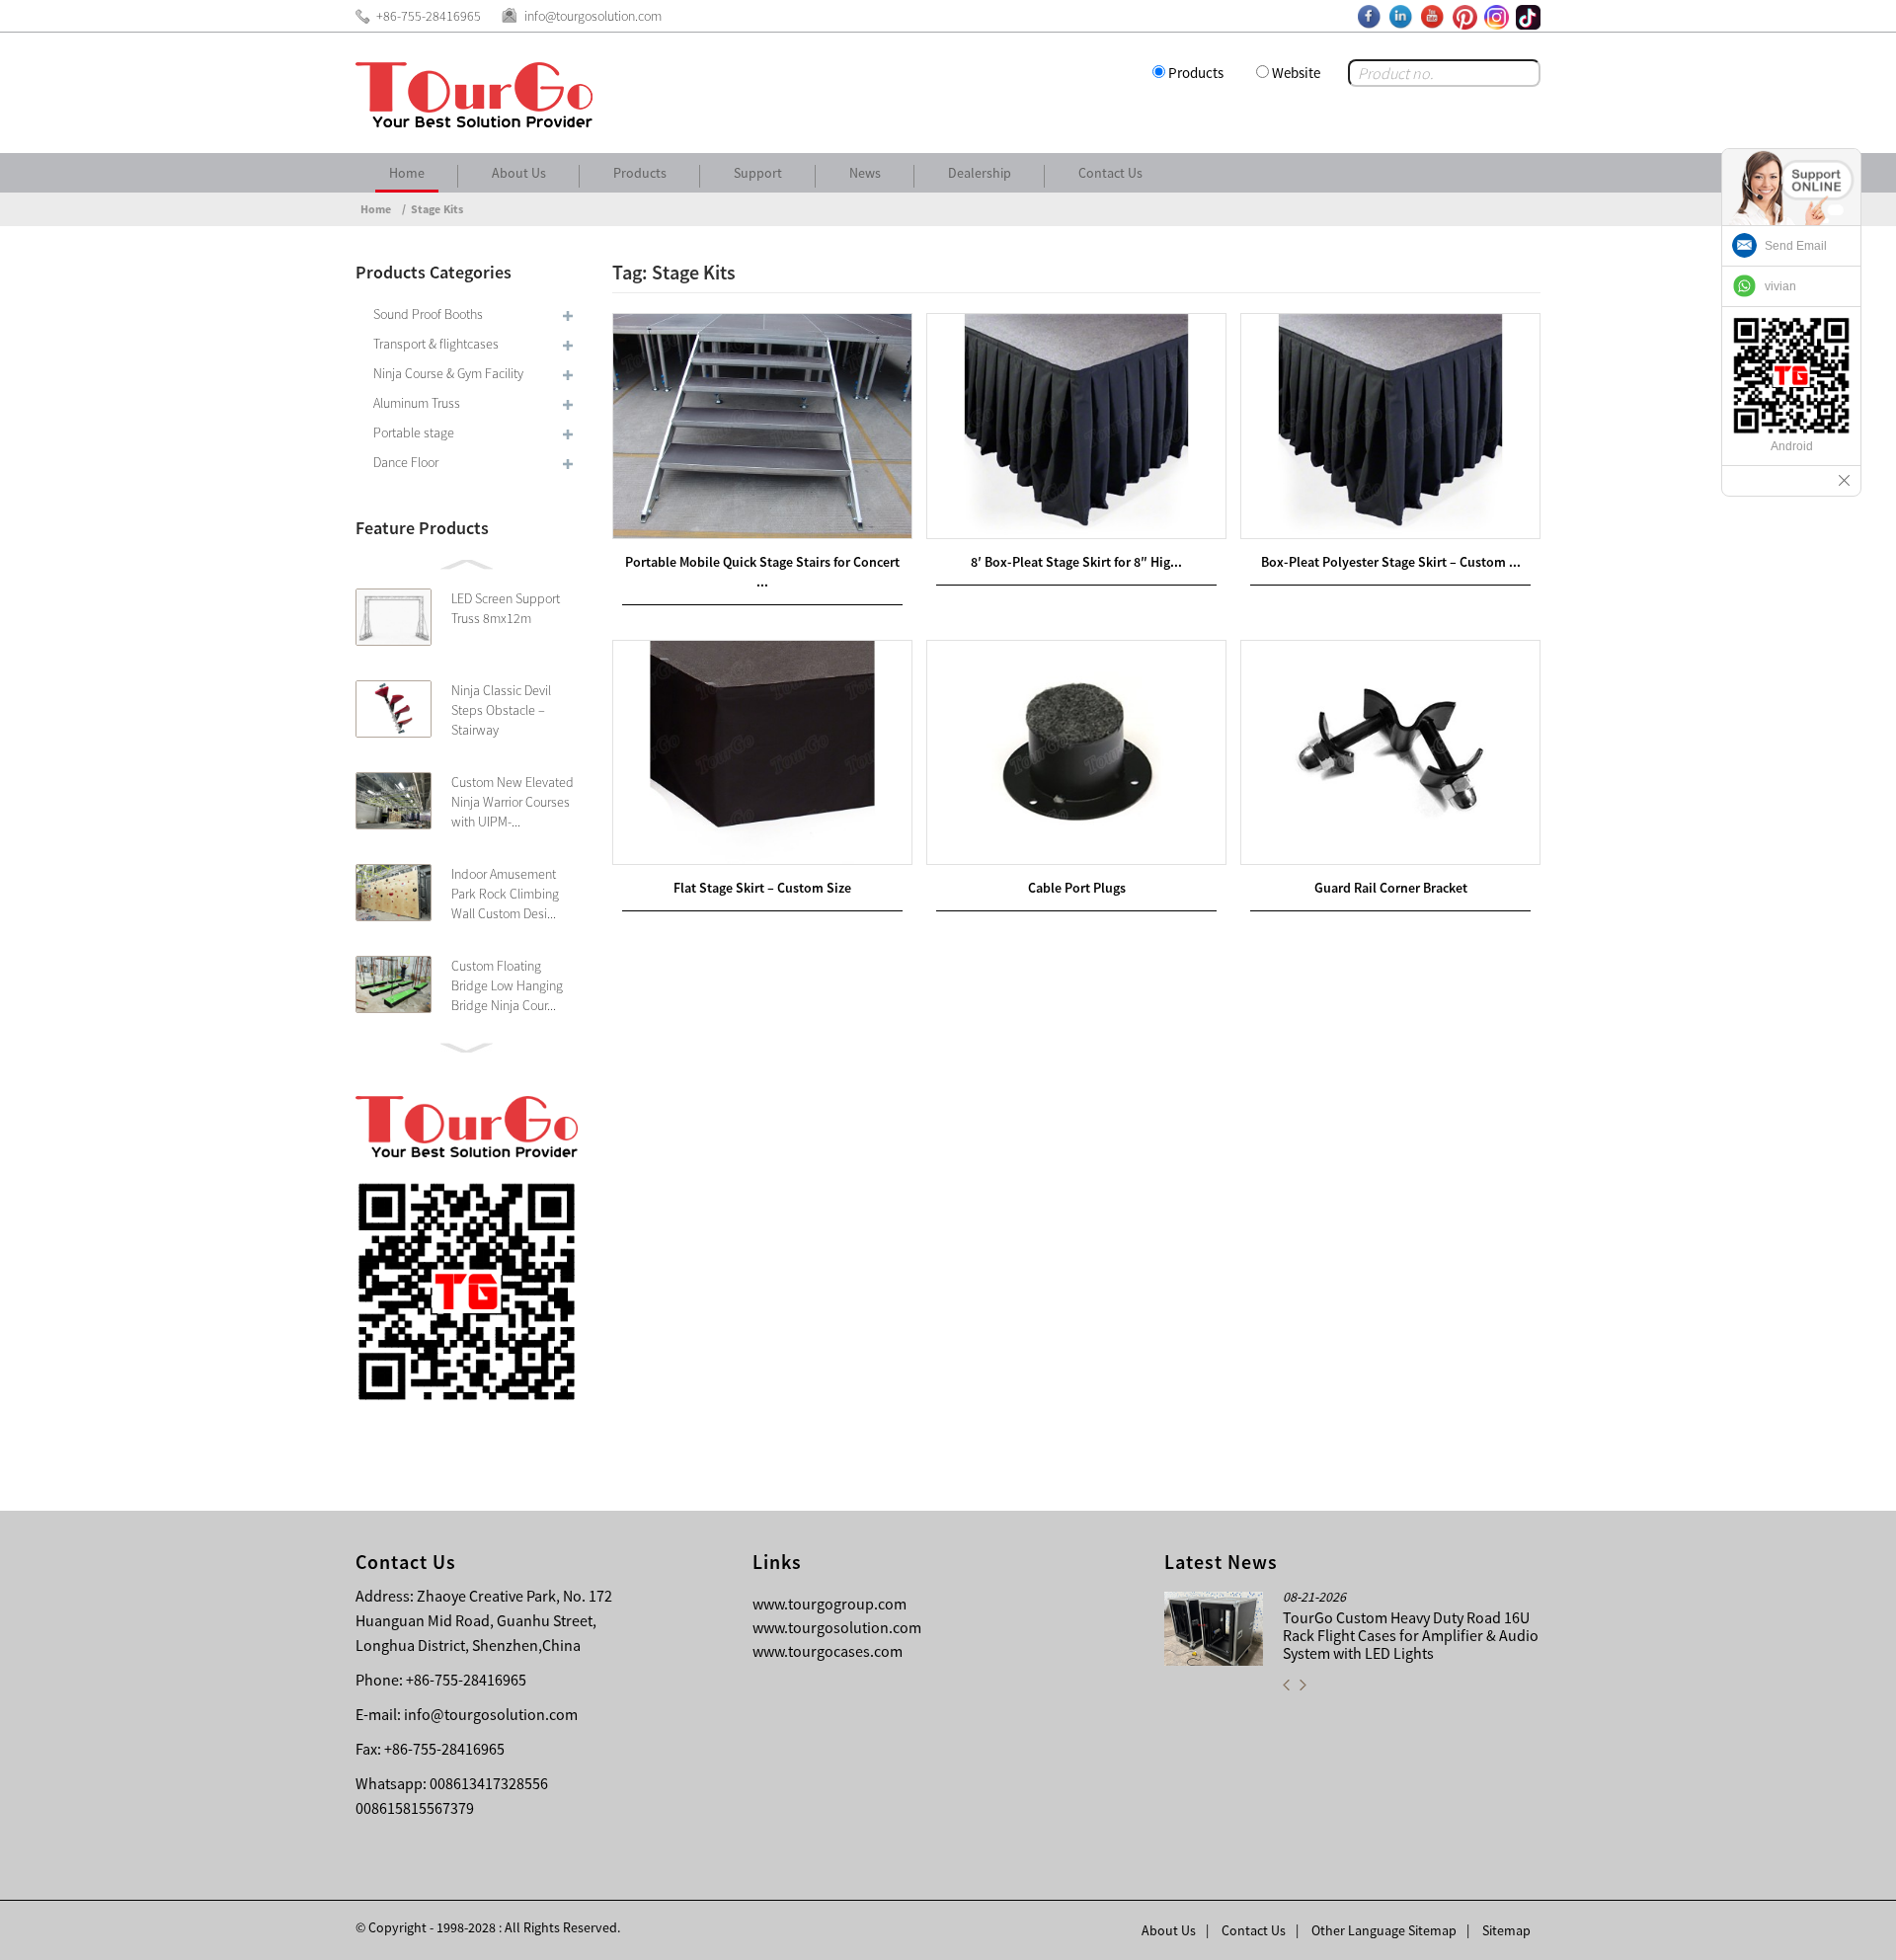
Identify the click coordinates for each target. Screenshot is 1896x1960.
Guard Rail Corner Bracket (1391, 888)
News (865, 173)
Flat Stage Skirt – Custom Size (762, 888)
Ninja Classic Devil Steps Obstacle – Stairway (501, 710)
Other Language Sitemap (1384, 1930)
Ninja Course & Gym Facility (448, 373)
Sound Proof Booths (428, 314)
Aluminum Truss (417, 403)
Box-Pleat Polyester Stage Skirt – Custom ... (1391, 562)
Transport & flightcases (436, 344)
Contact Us (1110, 173)
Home (407, 173)
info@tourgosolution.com (491, 1714)
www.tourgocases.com (828, 1651)
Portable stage (414, 432)
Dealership (980, 173)
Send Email (1796, 246)
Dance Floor (406, 462)
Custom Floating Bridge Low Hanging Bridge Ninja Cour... (507, 985)
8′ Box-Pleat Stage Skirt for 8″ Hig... (1076, 562)
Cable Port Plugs (1077, 888)
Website (1296, 73)
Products (1196, 73)
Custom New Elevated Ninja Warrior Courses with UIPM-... (513, 802)
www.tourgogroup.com (829, 1604)
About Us (519, 173)
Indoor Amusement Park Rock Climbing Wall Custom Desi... (505, 894)
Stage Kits (437, 209)
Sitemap (1506, 1930)
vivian (1780, 286)
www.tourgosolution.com (837, 1627)
